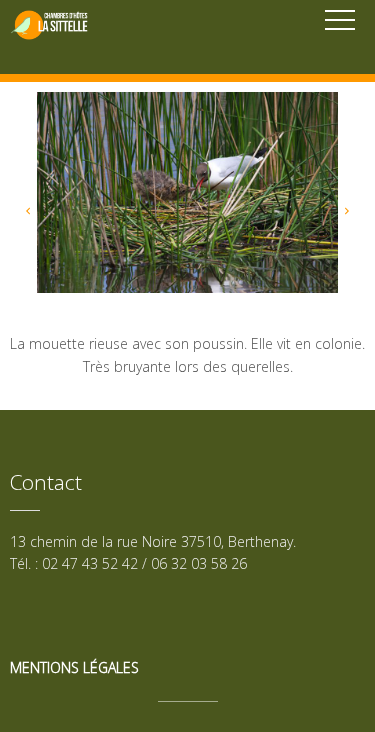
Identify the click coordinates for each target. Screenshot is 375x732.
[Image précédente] (28, 218)
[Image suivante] (347, 218)
